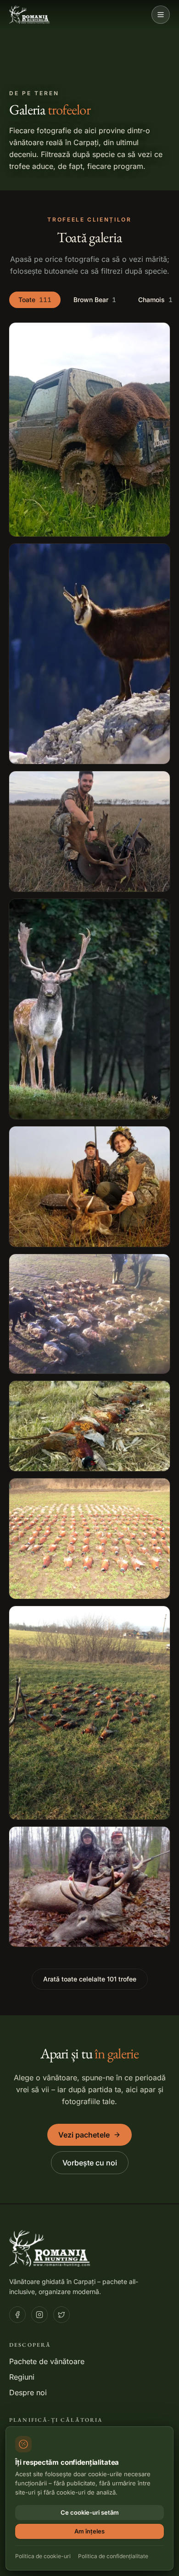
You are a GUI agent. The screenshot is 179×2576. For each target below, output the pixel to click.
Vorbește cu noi (90, 2163)
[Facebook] (17, 2315)
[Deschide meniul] (161, 15)
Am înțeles (89, 2531)
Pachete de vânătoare (47, 2361)
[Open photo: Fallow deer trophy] (89, 831)
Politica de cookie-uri (43, 2556)
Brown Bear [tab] (95, 300)
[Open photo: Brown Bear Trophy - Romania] (89, 430)
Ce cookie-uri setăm (90, 2512)
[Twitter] (62, 2315)
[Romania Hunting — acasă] (30, 15)
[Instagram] (39, 2315)
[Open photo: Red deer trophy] (89, 1887)
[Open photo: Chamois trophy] (89, 654)
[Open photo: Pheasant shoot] (89, 1314)
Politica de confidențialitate (113, 2556)
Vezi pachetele (84, 2135)
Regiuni (22, 2377)
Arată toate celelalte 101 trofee (90, 1979)
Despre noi (28, 2392)
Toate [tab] (35, 300)
